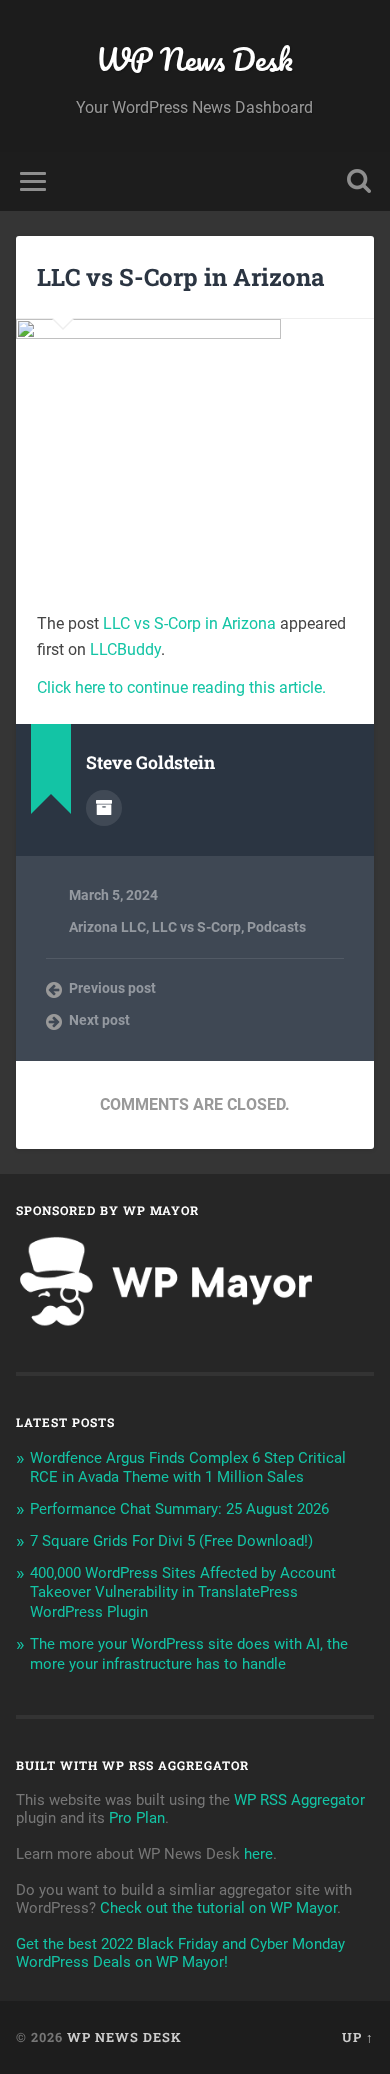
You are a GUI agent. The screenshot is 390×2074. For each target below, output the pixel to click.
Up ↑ (358, 2037)
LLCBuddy (125, 649)
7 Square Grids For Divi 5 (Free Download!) (171, 1541)
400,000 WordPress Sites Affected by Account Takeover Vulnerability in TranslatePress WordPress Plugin (183, 1593)
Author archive (104, 808)
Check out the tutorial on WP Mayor (218, 1908)
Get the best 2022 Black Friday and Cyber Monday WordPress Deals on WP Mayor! (180, 1953)
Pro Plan (137, 1818)
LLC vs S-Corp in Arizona (181, 277)
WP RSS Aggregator (299, 1800)
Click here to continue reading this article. (181, 687)
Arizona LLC (107, 927)
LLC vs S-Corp (196, 927)
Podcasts (276, 927)
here (258, 1854)
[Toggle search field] (359, 181)
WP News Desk (194, 59)
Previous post (112, 988)
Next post (99, 1020)
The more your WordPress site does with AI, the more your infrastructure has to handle (189, 1654)
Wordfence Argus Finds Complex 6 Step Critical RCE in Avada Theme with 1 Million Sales (188, 1468)
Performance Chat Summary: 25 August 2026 (179, 1509)
